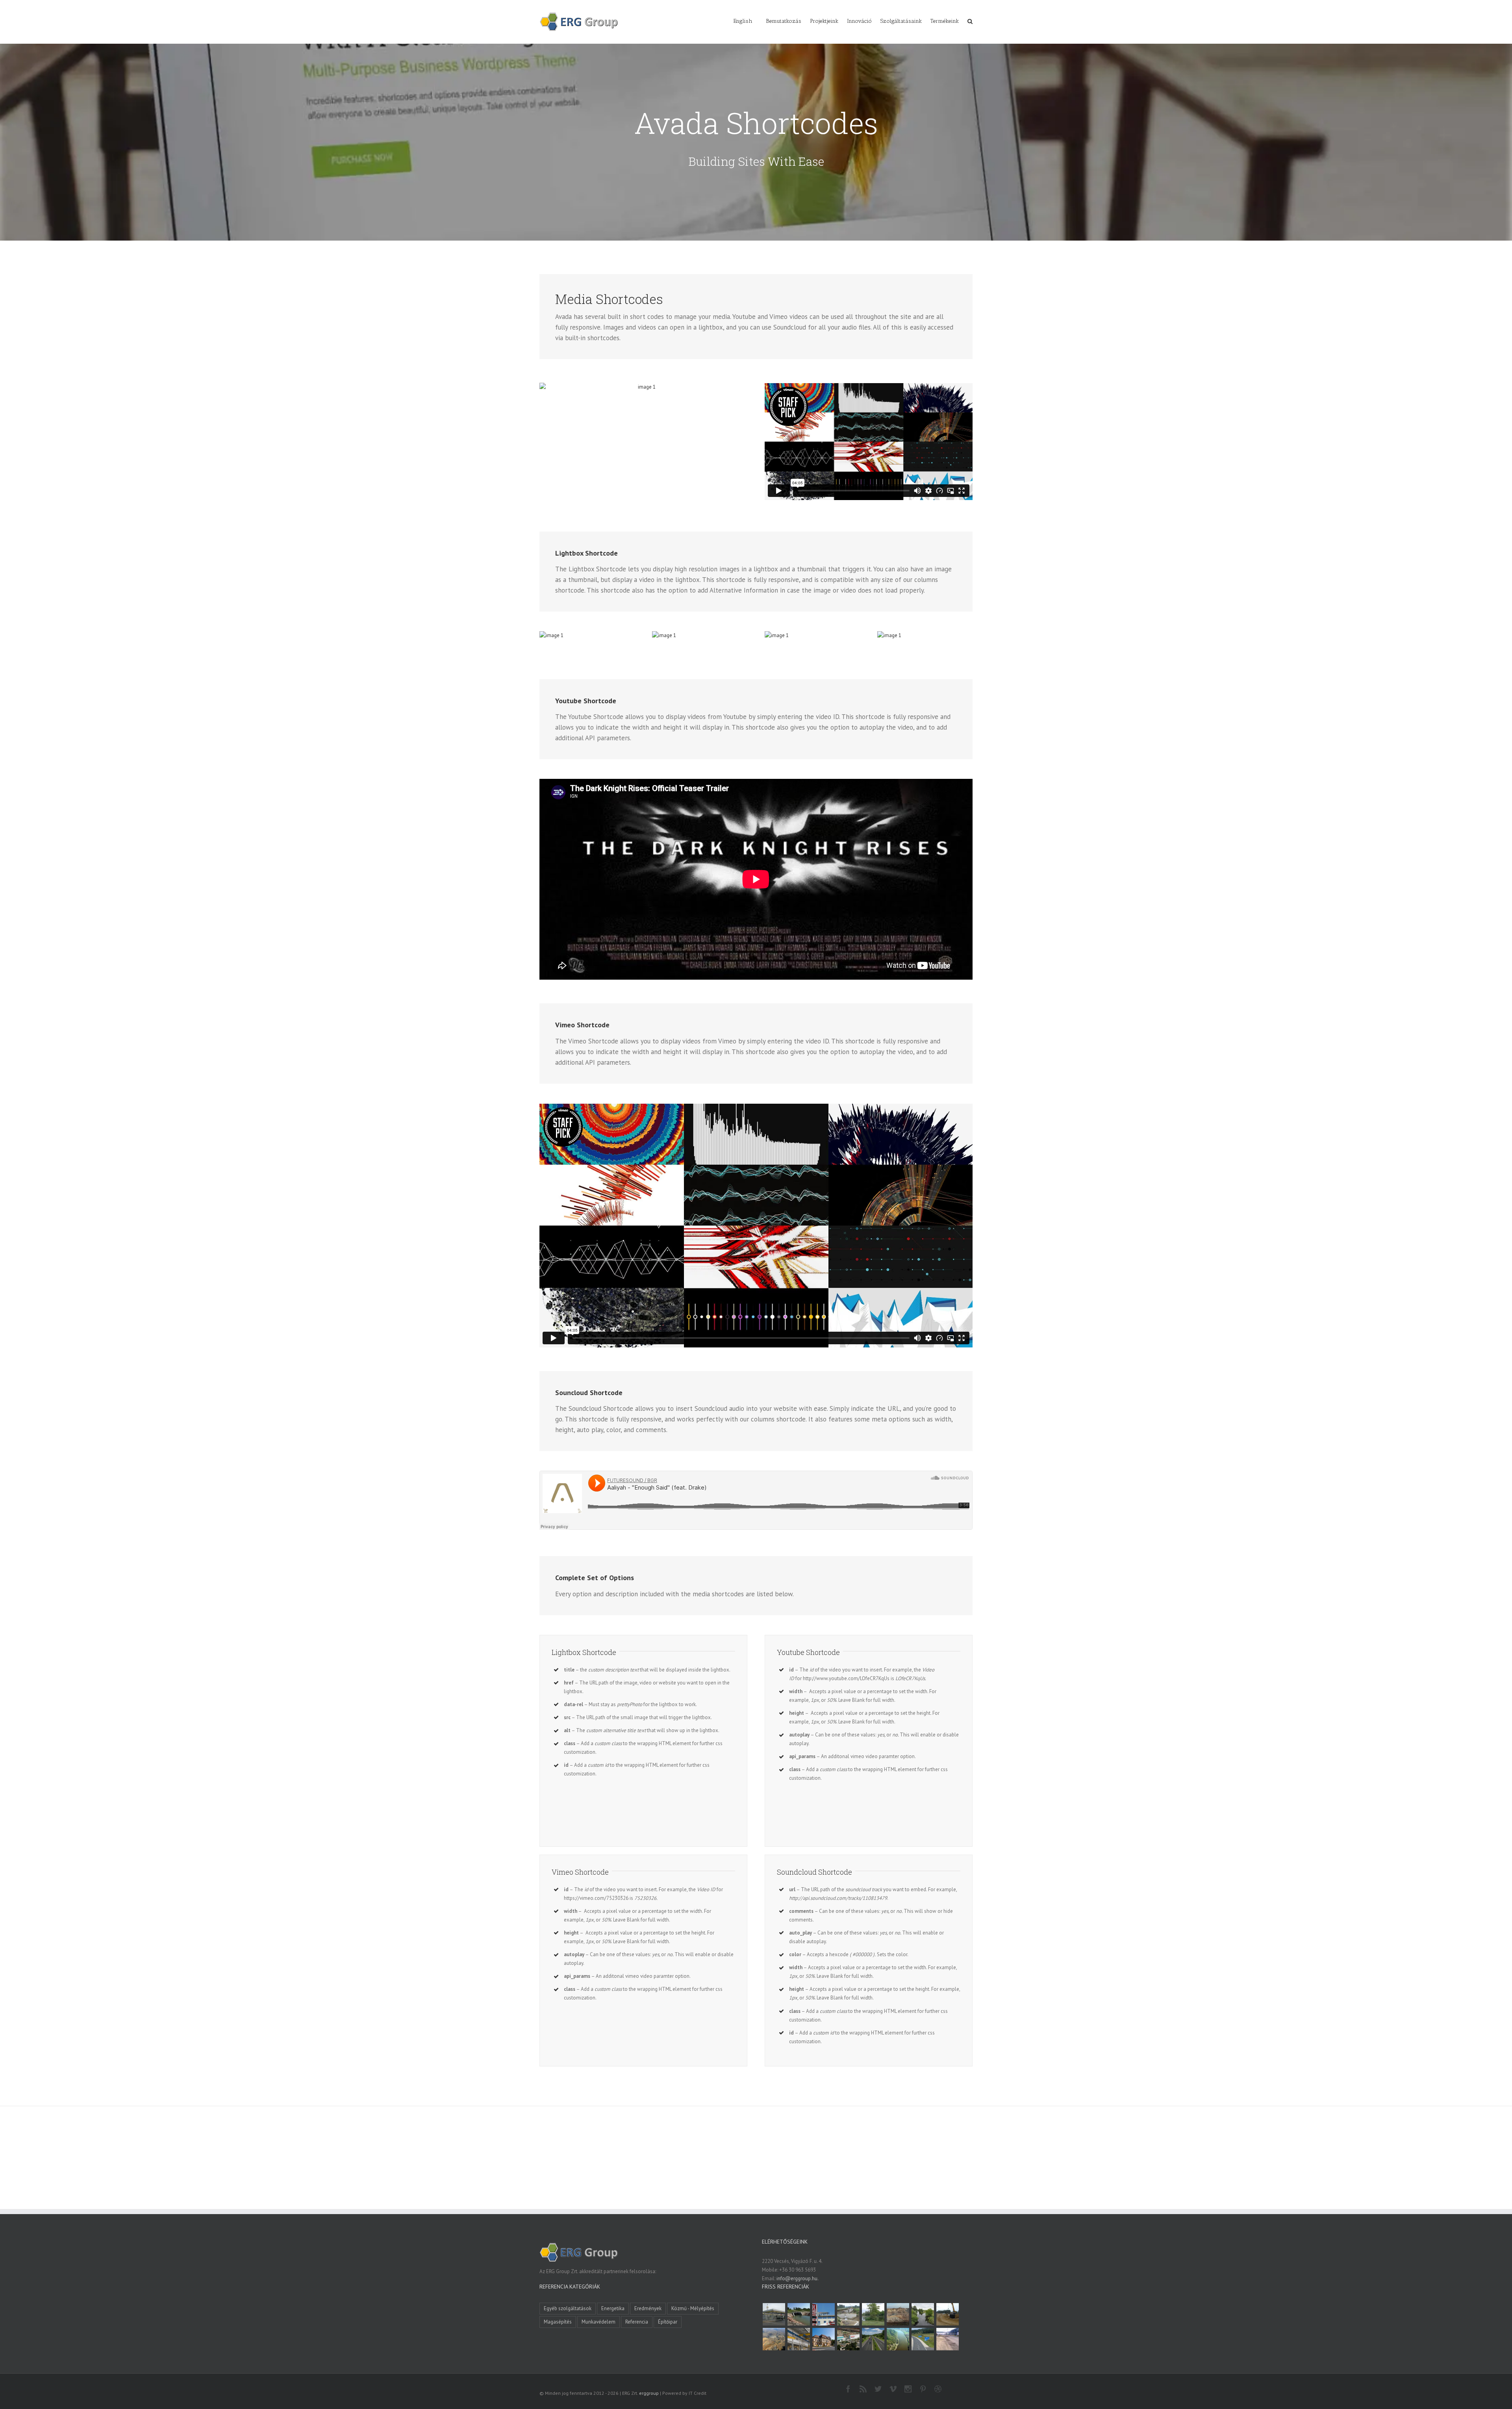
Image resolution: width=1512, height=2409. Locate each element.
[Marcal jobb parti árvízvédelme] (947, 2314)
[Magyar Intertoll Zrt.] (873, 2339)
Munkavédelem (598, 2322)
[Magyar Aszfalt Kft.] (848, 2339)
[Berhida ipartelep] (898, 2314)
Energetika (613, 2308)
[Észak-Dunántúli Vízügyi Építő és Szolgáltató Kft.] (898, 2339)
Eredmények (648, 2308)
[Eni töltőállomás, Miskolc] (774, 2314)
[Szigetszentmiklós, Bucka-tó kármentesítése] (873, 2314)
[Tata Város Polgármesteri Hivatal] (823, 2339)
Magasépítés (558, 2322)
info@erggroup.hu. (798, 2278)
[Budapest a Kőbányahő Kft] (947, 2339)
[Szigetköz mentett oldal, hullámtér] (799, 2314)
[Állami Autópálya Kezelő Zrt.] (923, 2339)
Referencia (637, 2322)
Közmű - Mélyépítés (693, 2308)
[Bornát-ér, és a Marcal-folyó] (923, 2314)
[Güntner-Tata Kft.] (799, 2339)
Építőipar (668, 2322)
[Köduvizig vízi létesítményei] (848, 2314)
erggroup (649, 2393)
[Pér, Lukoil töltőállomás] (823, 2314)
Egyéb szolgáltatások (568, 2308)
